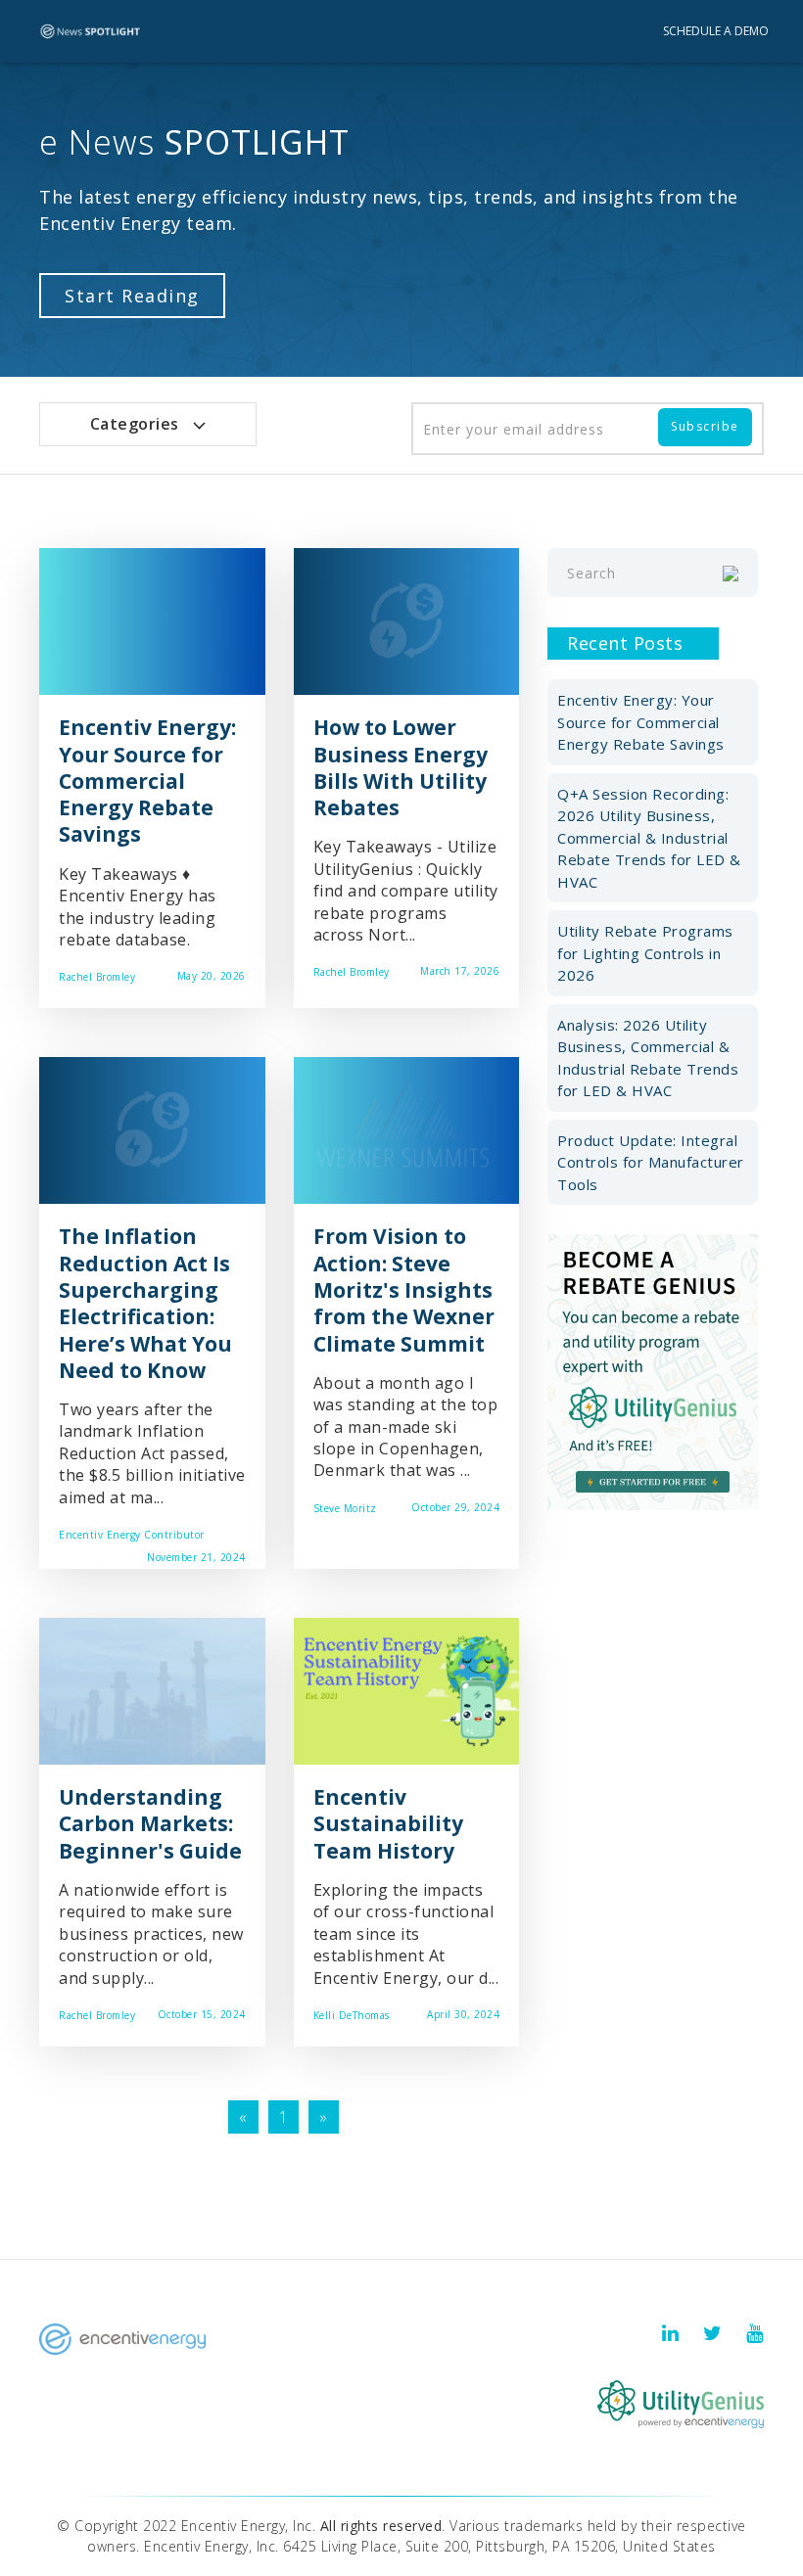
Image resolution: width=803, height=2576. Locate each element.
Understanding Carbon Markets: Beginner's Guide (150, 1824)
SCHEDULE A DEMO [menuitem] (716, 31)
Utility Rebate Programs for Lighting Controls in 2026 (645, 953)
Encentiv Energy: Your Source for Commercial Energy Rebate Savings (147, 781)
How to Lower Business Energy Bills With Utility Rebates (401, 767)
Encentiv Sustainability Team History (388, 1824)
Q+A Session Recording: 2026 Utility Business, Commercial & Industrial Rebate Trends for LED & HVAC (649, 838)
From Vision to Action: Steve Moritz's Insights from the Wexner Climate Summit (404, 1289)
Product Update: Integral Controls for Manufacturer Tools (651, 1162)
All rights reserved (381, 2526)
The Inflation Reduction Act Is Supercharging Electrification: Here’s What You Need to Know (145, 1303)
